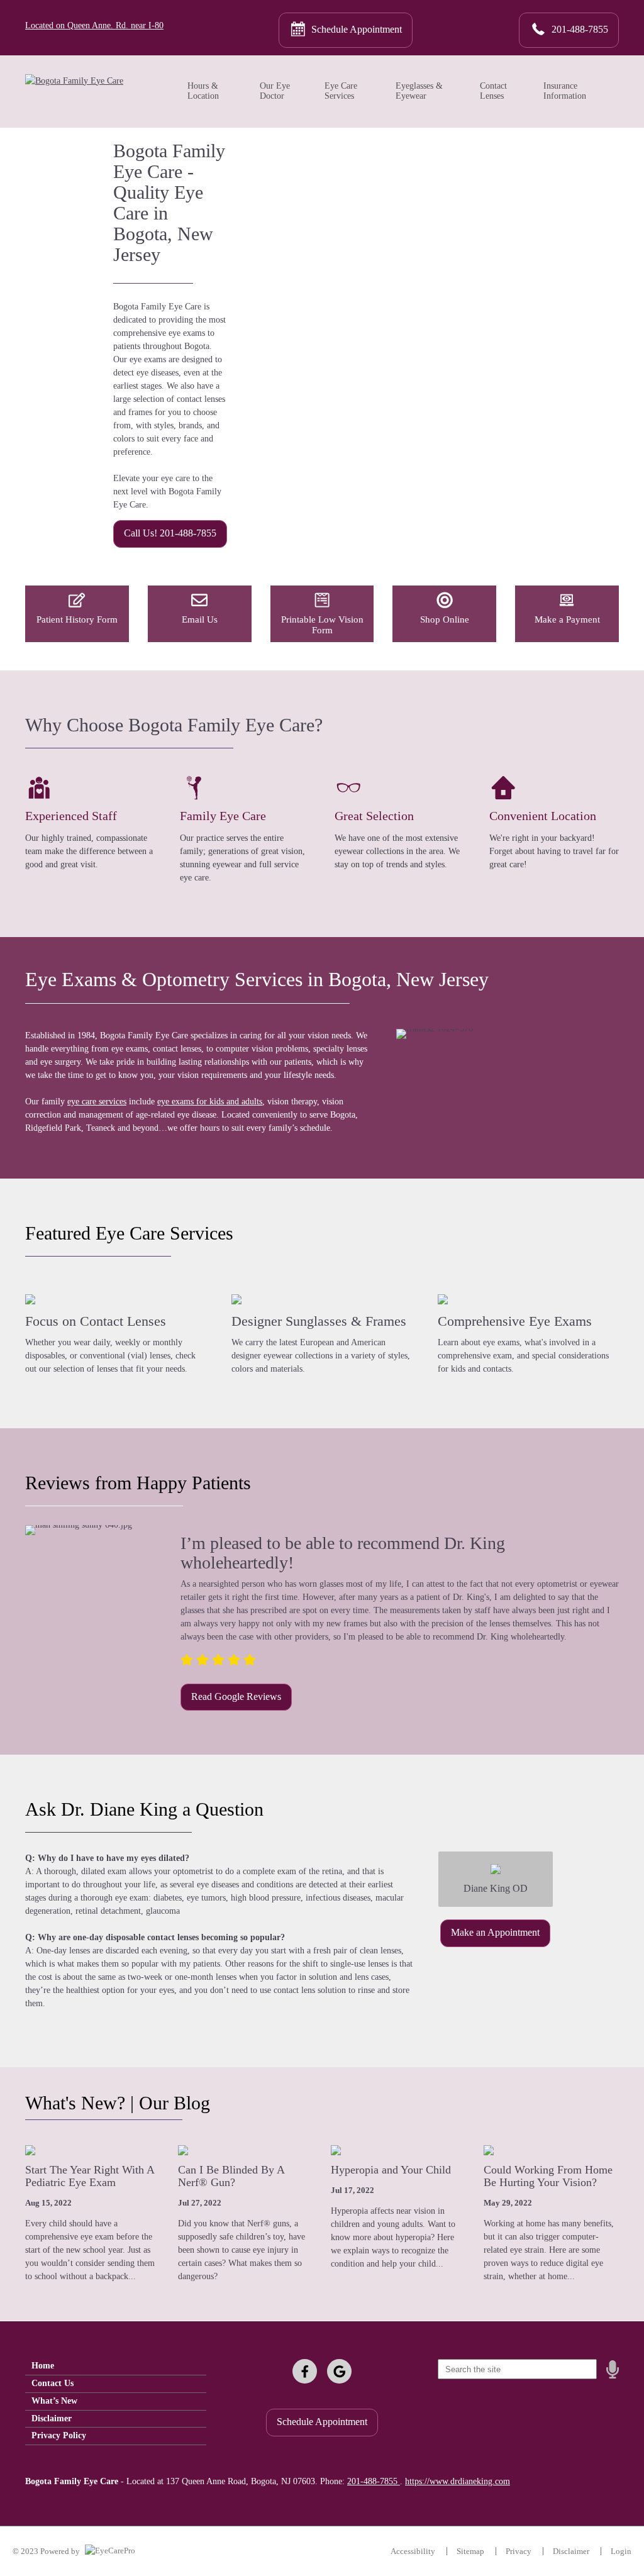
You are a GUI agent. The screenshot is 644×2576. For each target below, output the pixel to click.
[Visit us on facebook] (305, 2371)
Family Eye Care (223, 816)
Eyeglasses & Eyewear (419, 91)
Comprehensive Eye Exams (515, 1321)
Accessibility (413, 2551)
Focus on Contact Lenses (96, 1321)
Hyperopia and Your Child (391, 2170)
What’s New (54, 2401)
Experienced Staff (71, 816)
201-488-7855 (374, 2481)
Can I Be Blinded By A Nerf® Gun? (231, 2176)
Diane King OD (496, 1888)
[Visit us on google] (339, 2371)
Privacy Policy (59, 2435)
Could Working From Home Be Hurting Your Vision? (548, 2176)
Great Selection (374, 816)
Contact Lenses (493, 91)
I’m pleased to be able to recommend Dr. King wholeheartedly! (343, 1553)
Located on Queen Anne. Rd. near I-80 (94, 25)
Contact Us (53, 2383)
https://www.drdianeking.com (458, 2481)
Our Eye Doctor (275, 91)
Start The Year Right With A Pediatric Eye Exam (90, 2176)
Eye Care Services (341, 91)
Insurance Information (565, 91)
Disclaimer (52, 2418)
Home (43, 2366)
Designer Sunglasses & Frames (319, 1321)
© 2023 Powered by (47, 2551)
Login (621, 2551)
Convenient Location (543, 816)
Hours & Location (203, 91)
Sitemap (470, 2551)
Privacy (519, 2551)
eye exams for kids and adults (210, 1102)
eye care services (97, 1102)
